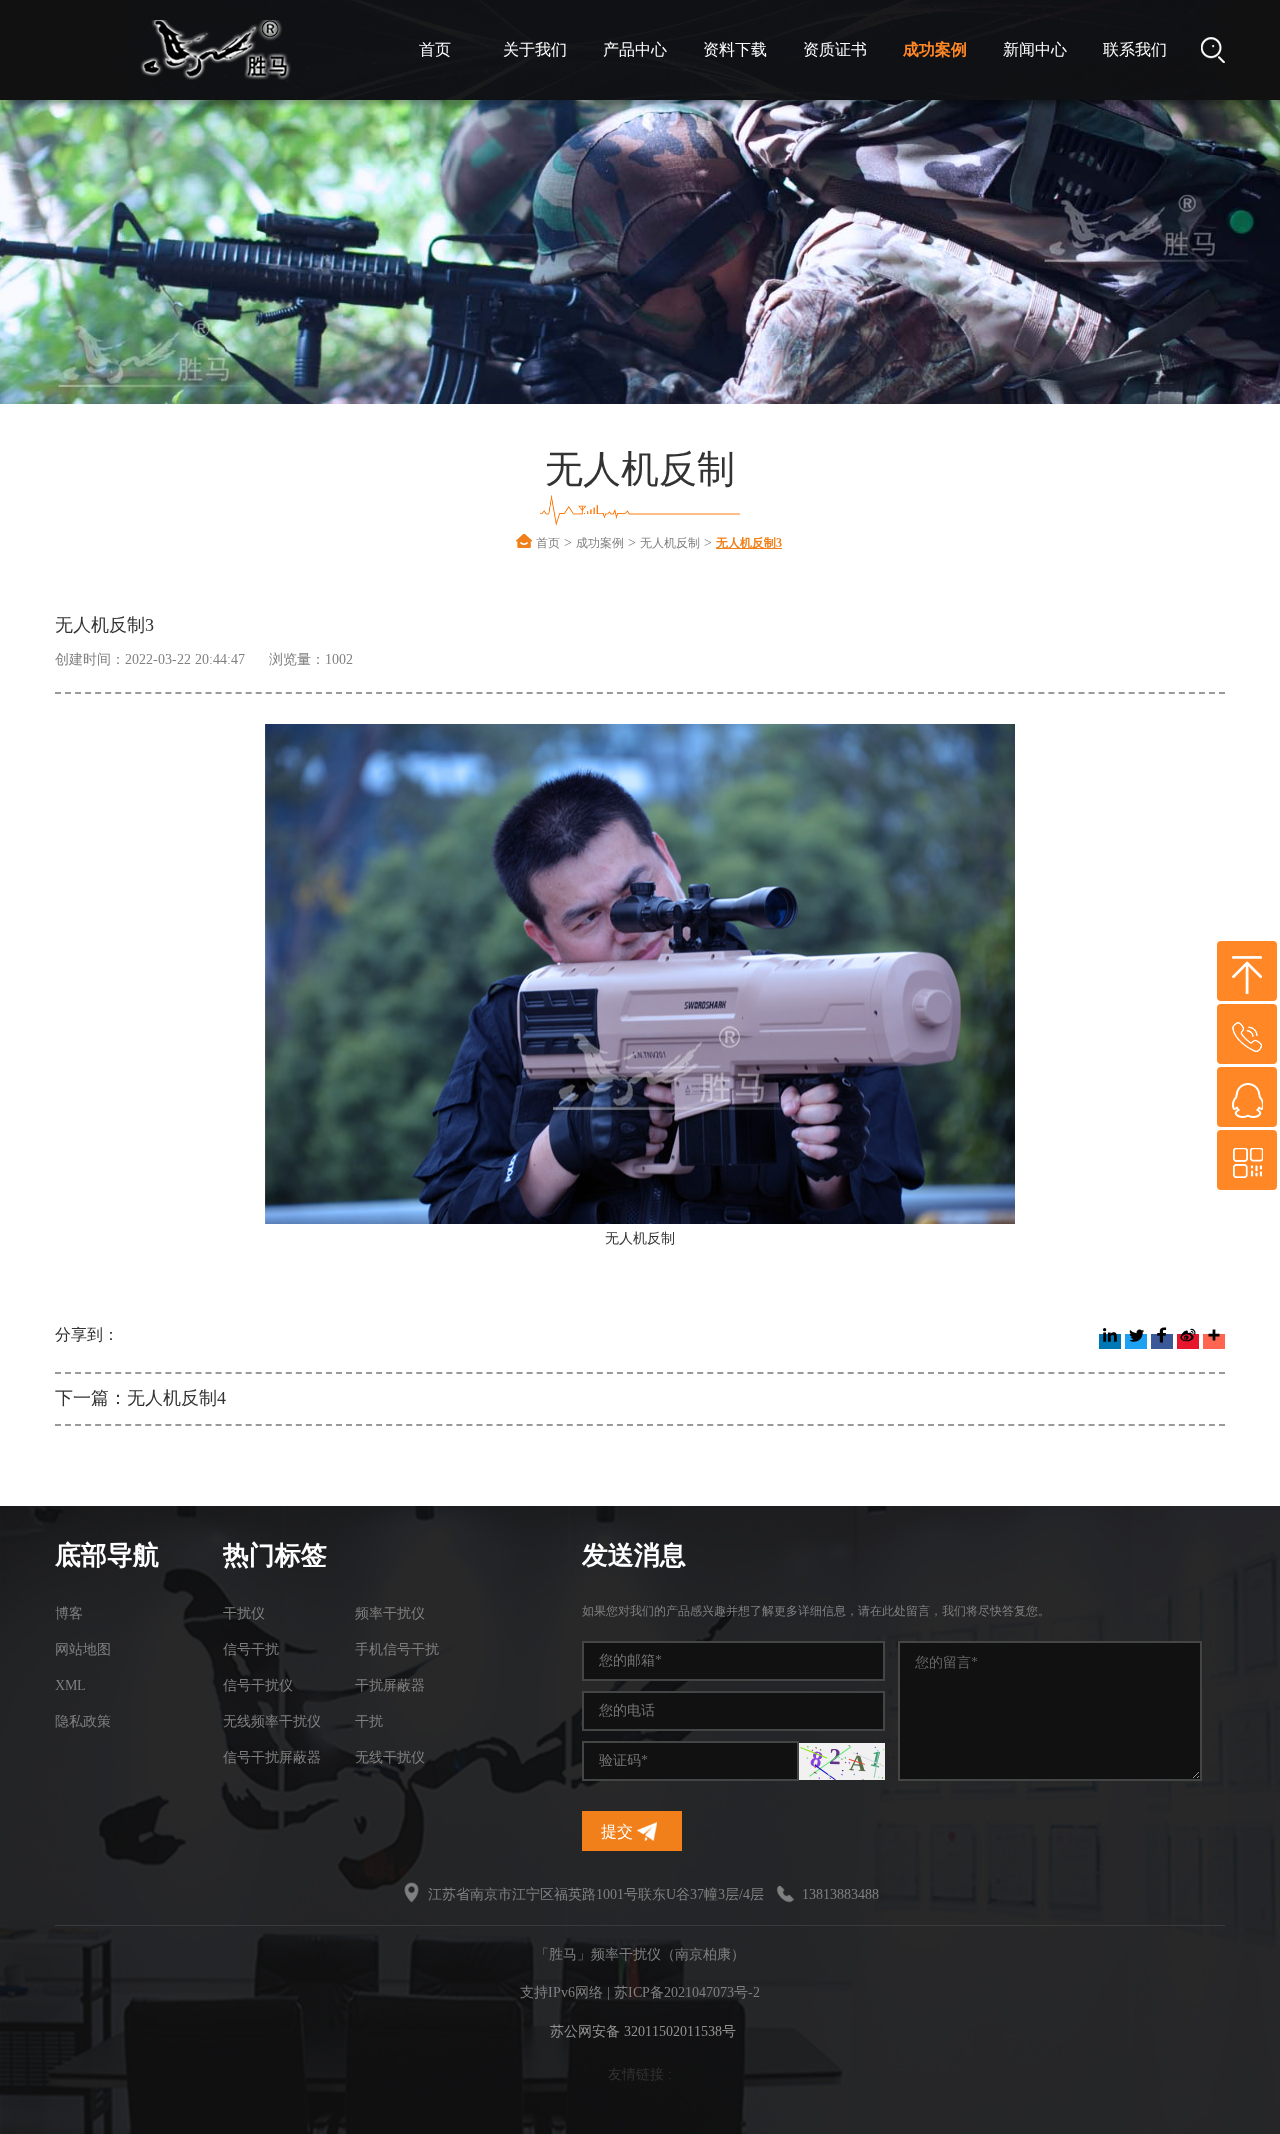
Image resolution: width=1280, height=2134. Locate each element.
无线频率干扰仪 (272, 1721)
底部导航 (107, 1555)
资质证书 (835, 49)
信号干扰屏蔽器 (272, 1757)
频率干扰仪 (390, 1613)
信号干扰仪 (258, 1685)
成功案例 (935, 49)
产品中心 (635, 49)
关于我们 (535, 49)
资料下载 (735, 49)
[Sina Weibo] (1188, 1341)
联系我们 (1135, 49)
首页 (435, 49)
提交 (619, 1831)
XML (70, 1685)
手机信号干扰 (397, 1649)
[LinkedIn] (1110, 1341)
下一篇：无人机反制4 (140, 1398)
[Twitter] (1136, 1341)
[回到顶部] (1247, 971)
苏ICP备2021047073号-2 (687, 1992)
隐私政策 (83, 1721)
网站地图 (83, 1649)
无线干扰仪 (390, 1757)
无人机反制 (670, 543)
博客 (69, 1613)
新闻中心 (1035, 49)
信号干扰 (251, 1649)
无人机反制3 (749, 543)
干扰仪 (244, 1613)
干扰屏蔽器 (390, 1685)
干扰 (369, 1721)
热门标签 (275, 1555)
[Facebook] (1162, 1341)
